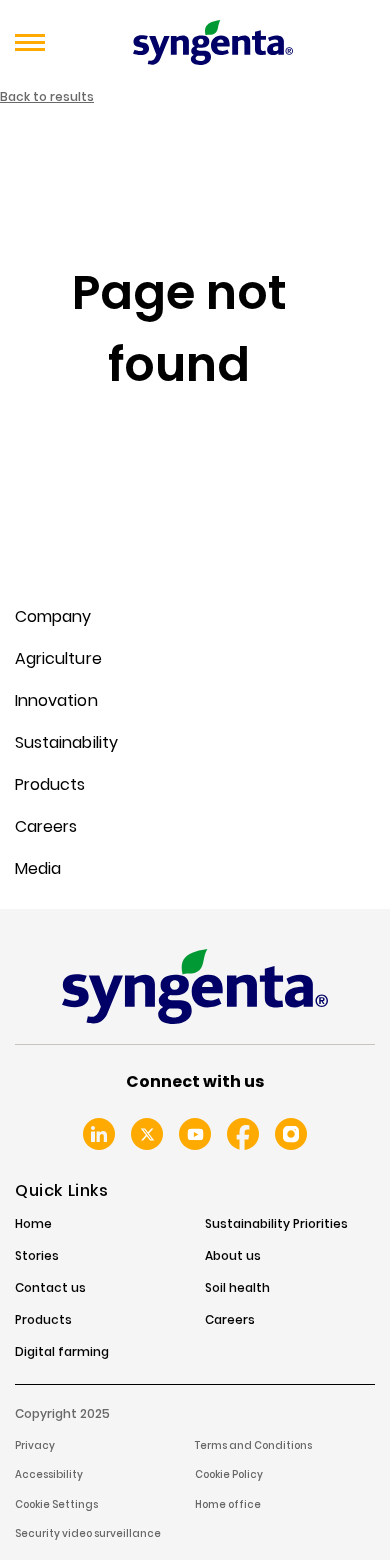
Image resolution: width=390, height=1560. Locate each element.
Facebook (243, 1134)
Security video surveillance (88, 1533)
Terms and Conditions (253, 1445)
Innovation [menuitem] (56, 700)
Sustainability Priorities (276, 1224)
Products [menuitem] (50, 784)
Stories (37, 1256)
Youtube (195, 1134)
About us (233, 1256)
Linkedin (99, 1134)
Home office (228, 1504)
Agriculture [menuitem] (58, 658)
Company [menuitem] (53, 616)
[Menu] (30, 43)
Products (43, 1320)
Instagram (291, 1134)
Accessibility (49, 1474)
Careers (230, 1320)
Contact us (50, 1288)
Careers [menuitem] (46, 826)
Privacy (35, 1445)
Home (33, 1224)
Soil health (237, 1288)
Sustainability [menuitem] (66, 742)
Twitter (147, 1134)
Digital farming (62, 1352)
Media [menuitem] (38, 868)
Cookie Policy (229, 1474)
